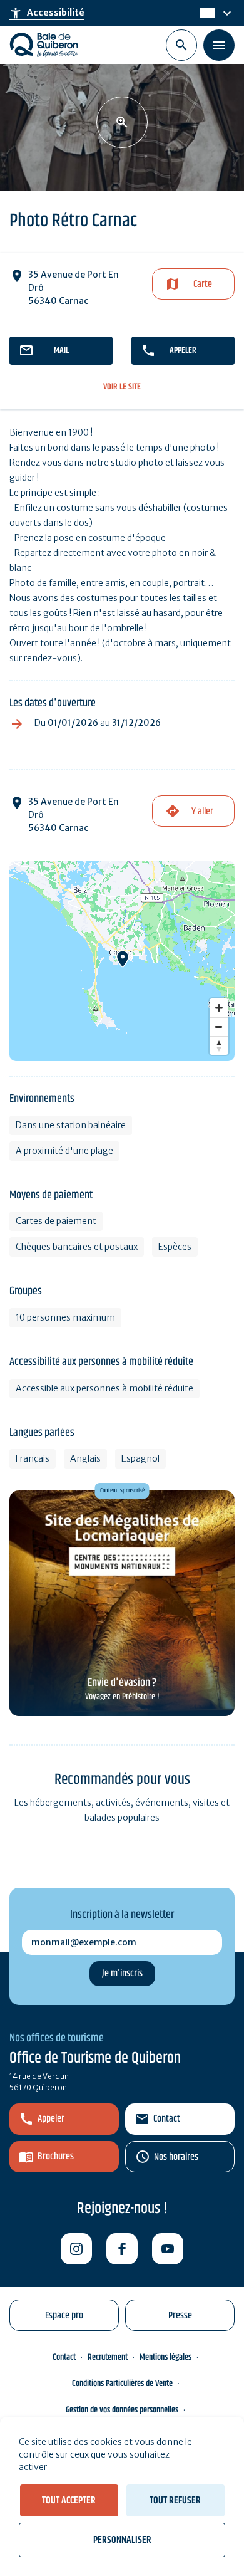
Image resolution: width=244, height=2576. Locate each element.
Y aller (202, 811)
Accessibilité (47, 13)
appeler (183, 350)
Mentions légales (165, 2357)
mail (61, 350)
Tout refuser (175, 2500)
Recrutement (108, 2357)
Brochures (56, 2156)
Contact (167, 2119)
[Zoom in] (219, 1008)
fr (204, 13)
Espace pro (64, 2316)
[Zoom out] (219, 1027)
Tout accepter (69, 2500)
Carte (203, 284)
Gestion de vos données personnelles (122, 2410)
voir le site (122, 387)
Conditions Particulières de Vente (122, 2384)
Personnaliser (122, 2540)
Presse (180, 2316)
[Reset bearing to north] (219, 1045)
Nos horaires (176, 2157)
